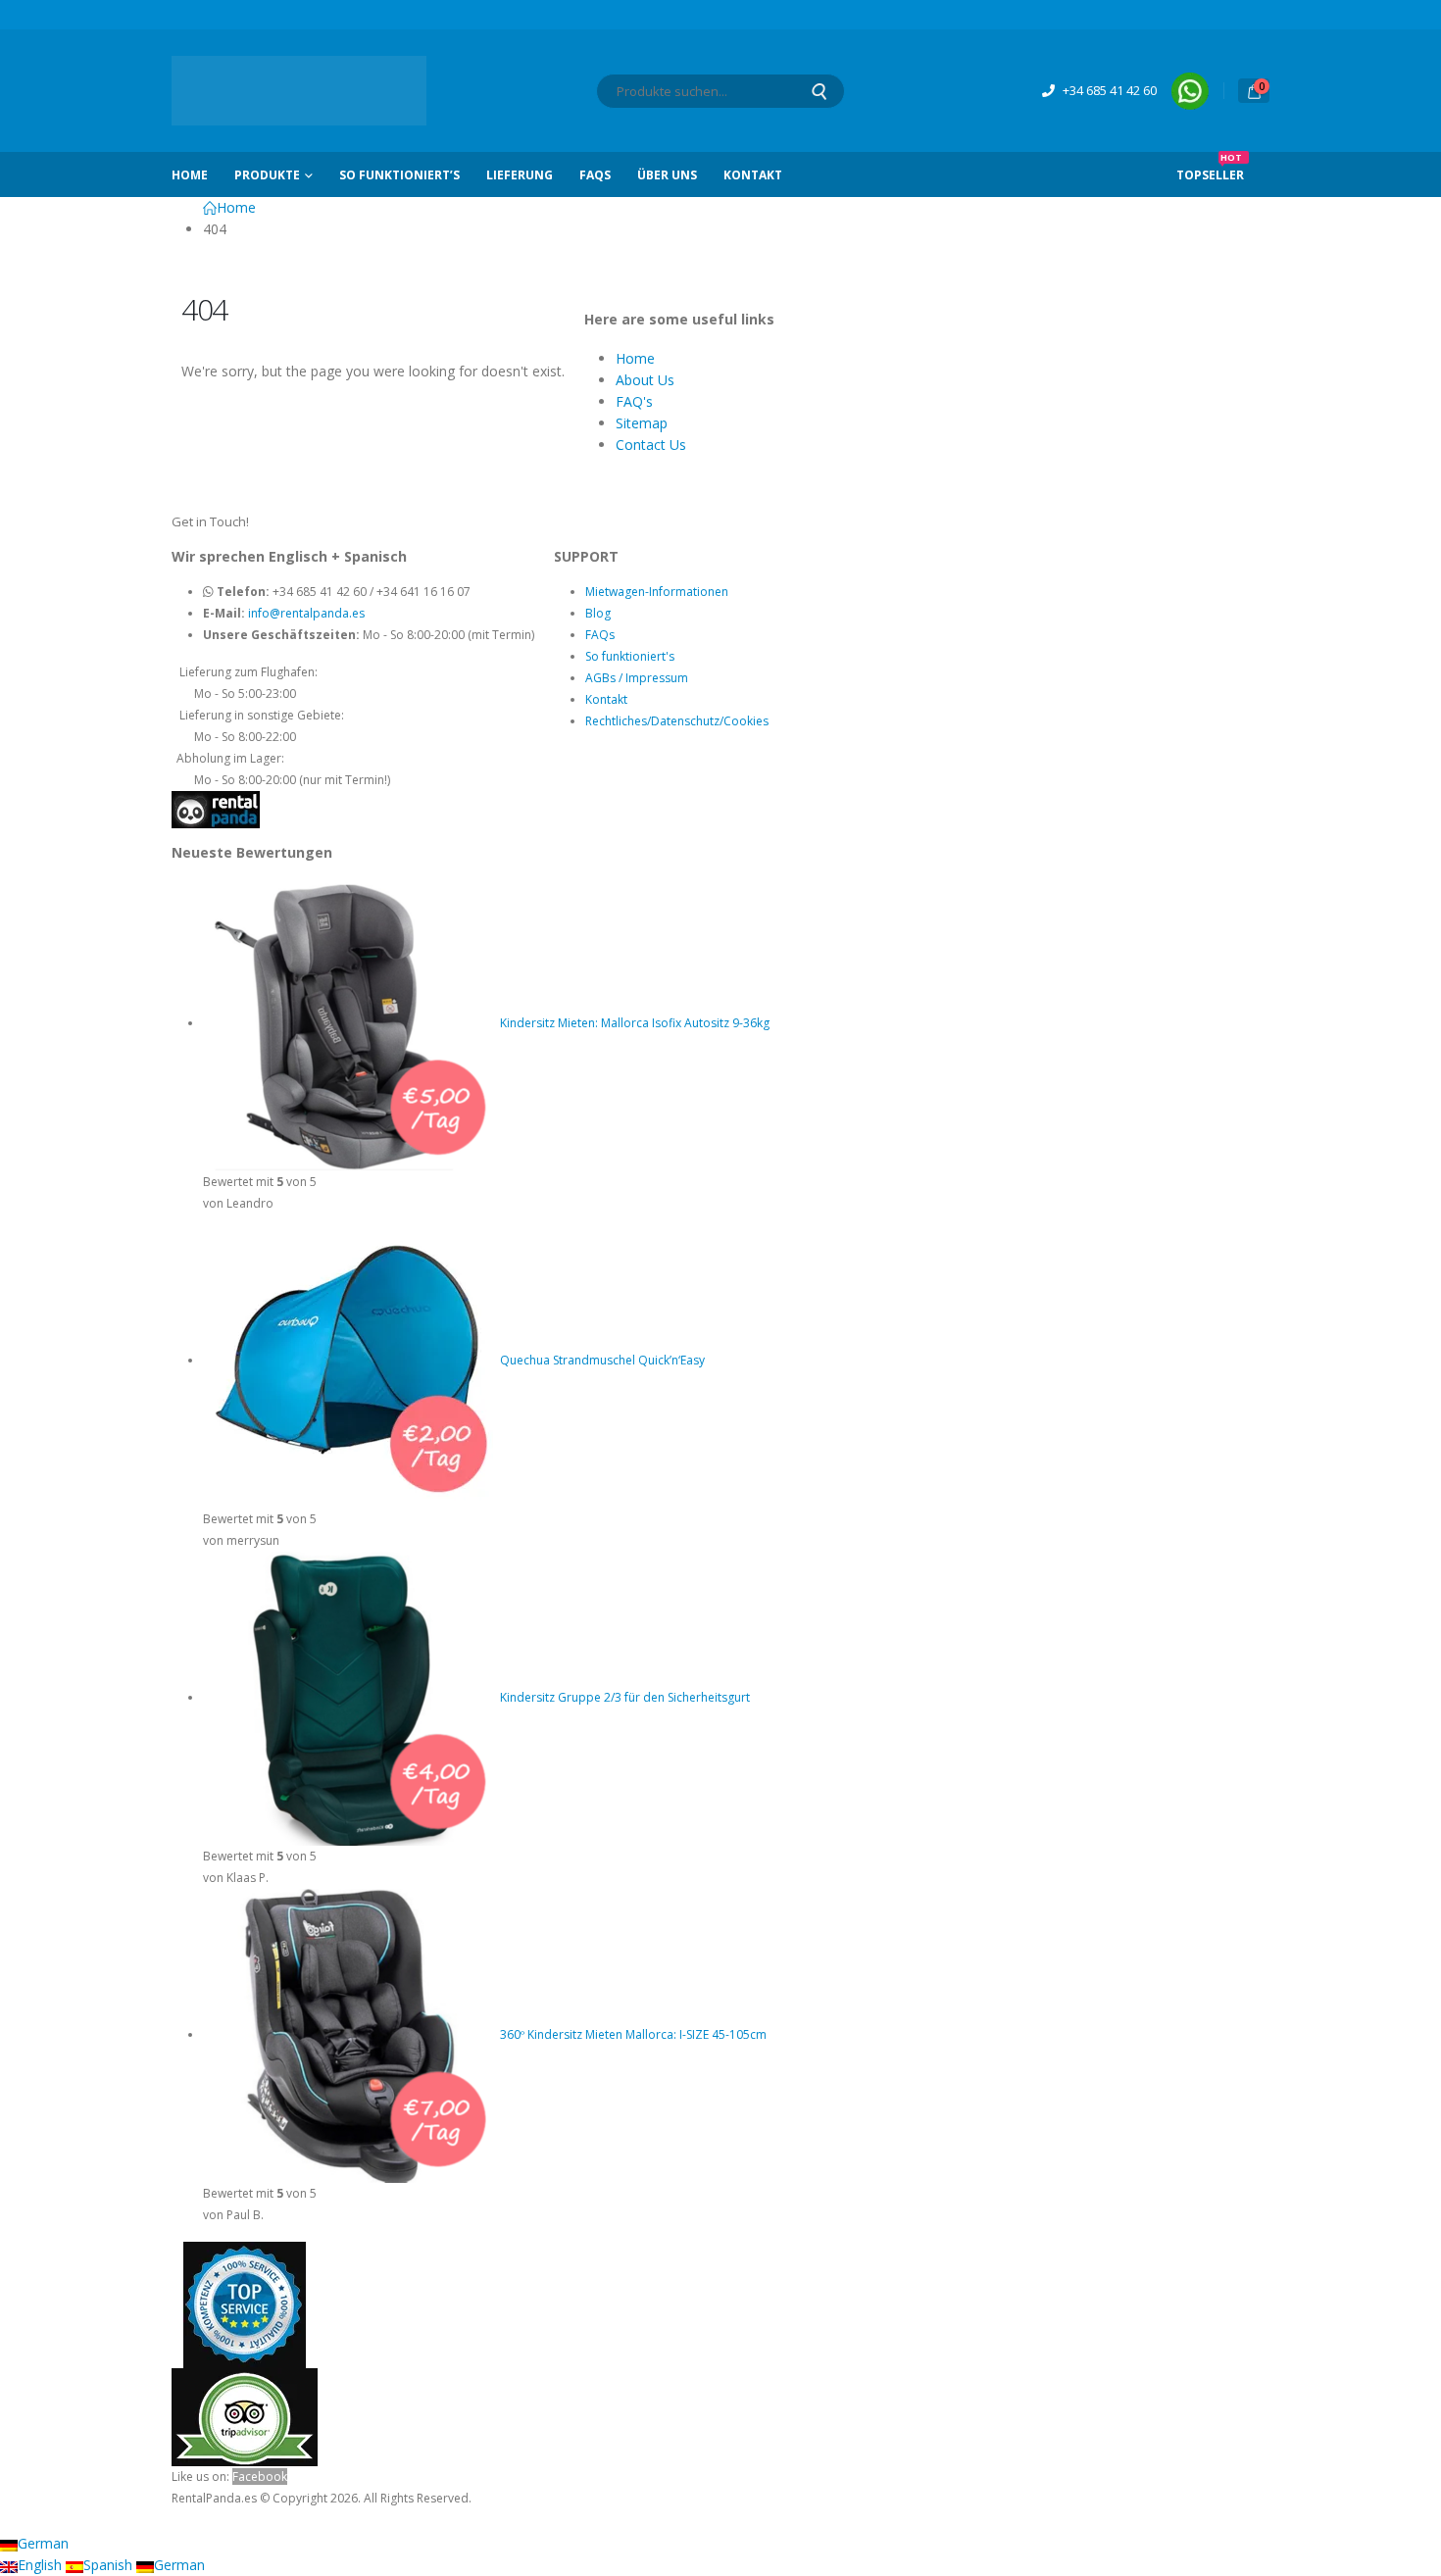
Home (190, 175)
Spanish (110, 2565)
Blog (598, 613)
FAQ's (634, 401)
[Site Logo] (299, 91)
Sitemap (642, 423)
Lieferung (520, 175)
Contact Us (651, 445)
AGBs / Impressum (637, 678)
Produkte (267, 175)
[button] (12, 2520)
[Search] (819, 91)
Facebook (260, 2477)
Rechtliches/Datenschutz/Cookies (677, 721)
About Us (645, 380)
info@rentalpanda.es (306, 613)
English (42, 2565)
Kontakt (753, 175)
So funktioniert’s (399, 175)
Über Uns (667, 175)
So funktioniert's (630, 656)
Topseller (1210, 168)
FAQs (595, 175)
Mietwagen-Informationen (657, 592)
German (43, 2543)
